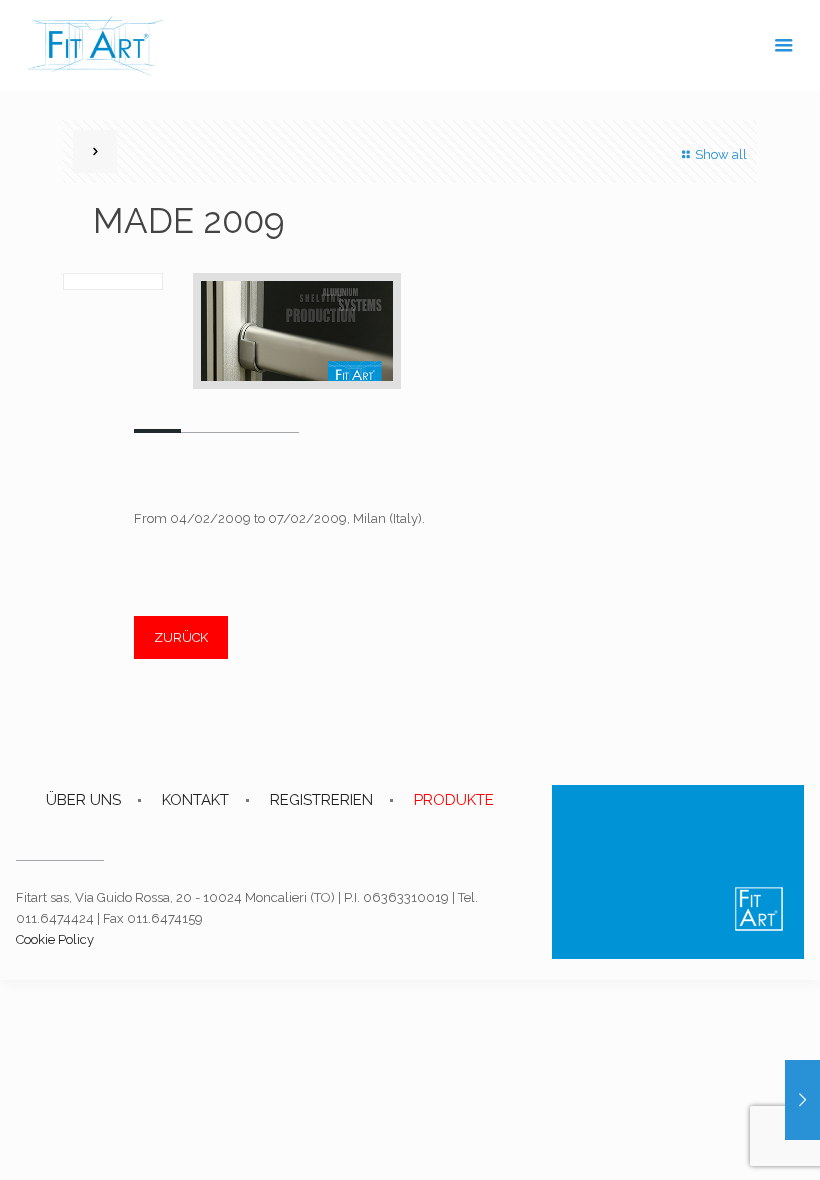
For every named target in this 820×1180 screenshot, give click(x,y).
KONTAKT (195, 800)
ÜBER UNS (83, 800)
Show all (721, 154)
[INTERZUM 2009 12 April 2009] (802, 1100)
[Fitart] (96, 45)
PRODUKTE (454, 800)
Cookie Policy (55, 939)
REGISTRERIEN (321, 800)
